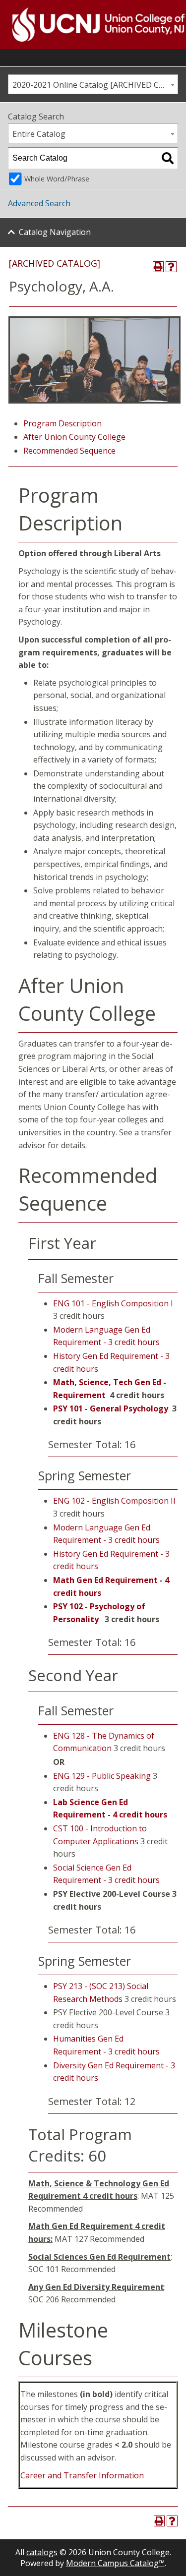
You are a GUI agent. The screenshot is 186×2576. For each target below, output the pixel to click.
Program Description (62, 423)
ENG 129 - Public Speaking (102, 1776)
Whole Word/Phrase (57, 179)
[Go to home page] (86, 25)
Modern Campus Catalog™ (115, 2563)
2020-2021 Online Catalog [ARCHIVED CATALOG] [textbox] (95, 85)
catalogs (42, 2552)
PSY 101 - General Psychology (111, 1408)
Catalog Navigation (55, 232)
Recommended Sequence (69, 451)
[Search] (168, 158)
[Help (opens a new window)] (171, 267)
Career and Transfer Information (82, 2475)
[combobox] (93, 84)
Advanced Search (39, 203)
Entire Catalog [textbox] (39, 134)
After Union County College (74, 437)
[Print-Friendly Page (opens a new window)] (158, 267)
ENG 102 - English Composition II (114, 1501)
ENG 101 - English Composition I (113, 1303)
